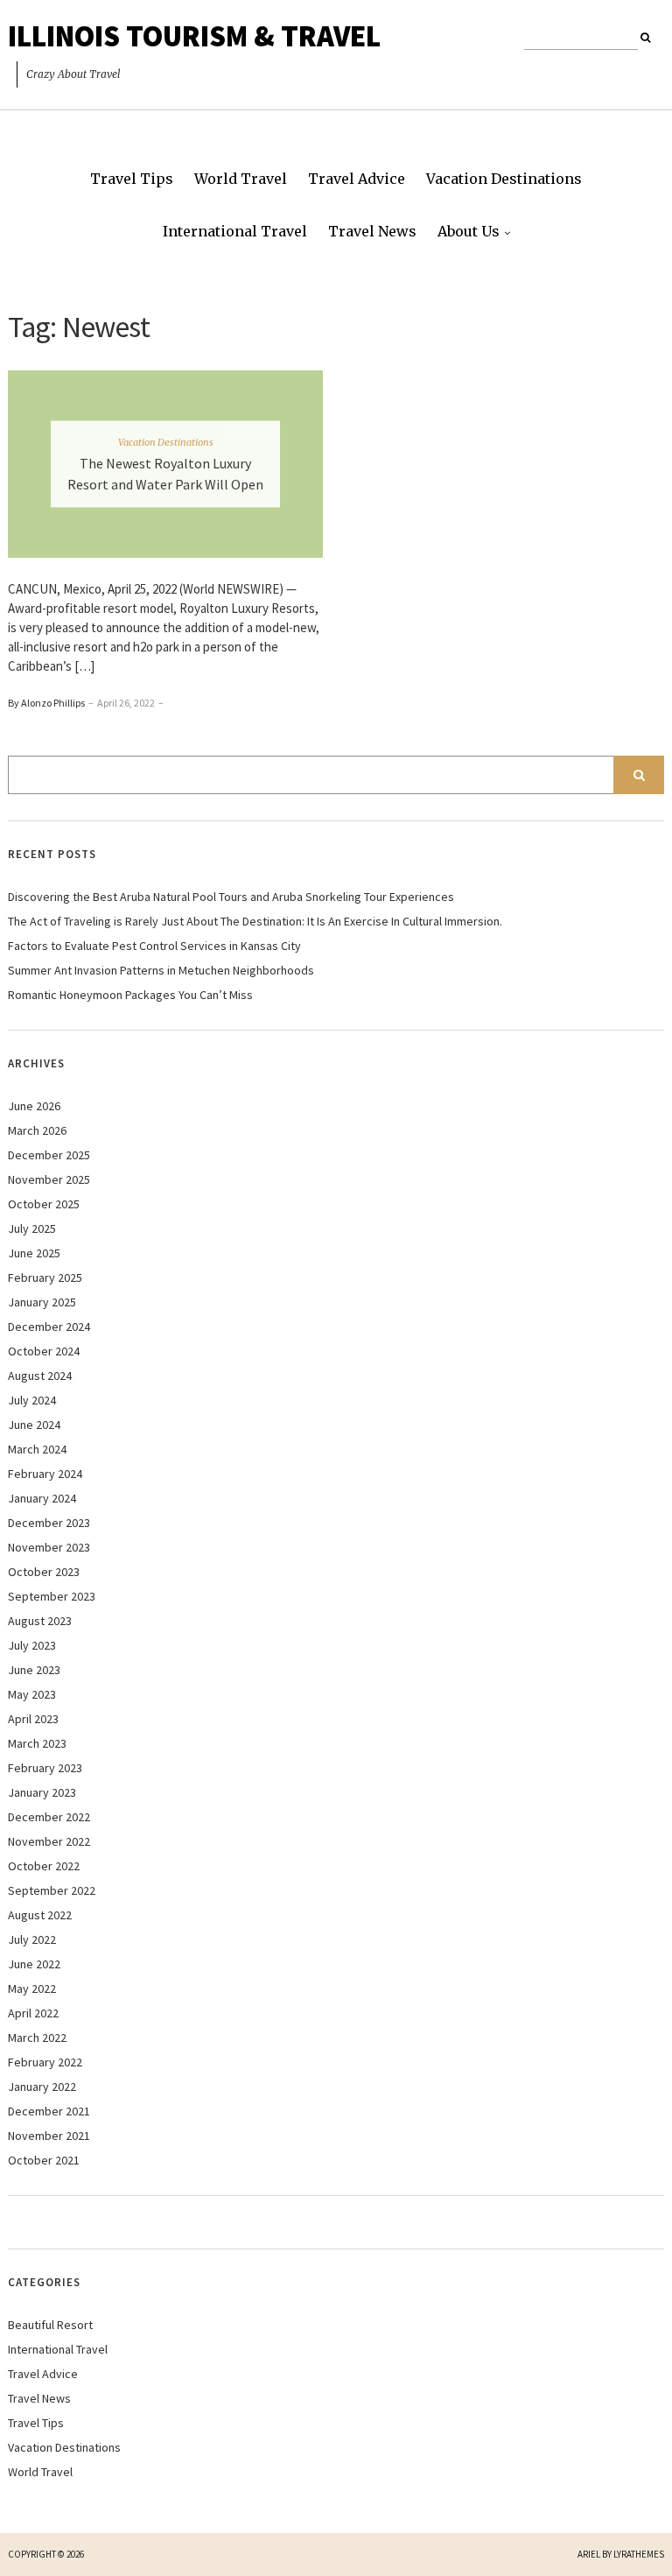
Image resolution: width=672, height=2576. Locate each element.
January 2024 (42, 1498)
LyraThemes (639, 2554)
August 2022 (40, 1915)
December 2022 (49, 1817)
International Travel (235, 231)
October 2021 (44, 2160)
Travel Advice (357, 179)
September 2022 (52, 1890)
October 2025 (44, 1204)
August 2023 (40, 1621)
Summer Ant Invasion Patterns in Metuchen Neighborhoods (161, 970)
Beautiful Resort (50, 2325)
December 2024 (49, 1327)
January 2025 (42, 1302)
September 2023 (52, 1596)
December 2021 (49, 2111)
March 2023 (37, 1743)
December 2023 (49, 1523)
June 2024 (34, 1425)
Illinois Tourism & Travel (194, 36)
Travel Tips (132, 179)
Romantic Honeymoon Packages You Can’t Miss (130, 995)
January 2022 (42, 2087)
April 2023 (33, 1719)
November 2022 (49, 1841)
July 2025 (32, 1228)
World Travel (241, 179)
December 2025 (49, 1155)
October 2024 (44, 1351)
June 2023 (34, 1670)
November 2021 (49, 2136)
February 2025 (45, 1277)
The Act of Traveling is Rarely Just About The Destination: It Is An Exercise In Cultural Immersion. (255, 921)
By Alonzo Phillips (46, 703)
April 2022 (33, 2013)
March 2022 (37, 2038)
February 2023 (45, 1768)
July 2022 (32, 1939)
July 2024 (32, 1400)
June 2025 (34, 1253)
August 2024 (40, 1376)
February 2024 (45, 1474)
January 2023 (42, 1792)
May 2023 (32, 1694)
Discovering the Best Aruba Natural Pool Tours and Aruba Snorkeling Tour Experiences (231, 897)
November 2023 (49, 1547)
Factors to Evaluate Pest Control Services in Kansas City (154, 946)
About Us (469, 231)
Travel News (372, 231)
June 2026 (34, 1106)
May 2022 (32, 1988)
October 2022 (44, 1866)
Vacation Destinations (504, 179)
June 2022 (34, 1964)
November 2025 (49, 1179)
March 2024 (37, 1449)
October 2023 (44, 1572)
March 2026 (37, 1130)
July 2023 (32, 1645)
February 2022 (45, 2062)
